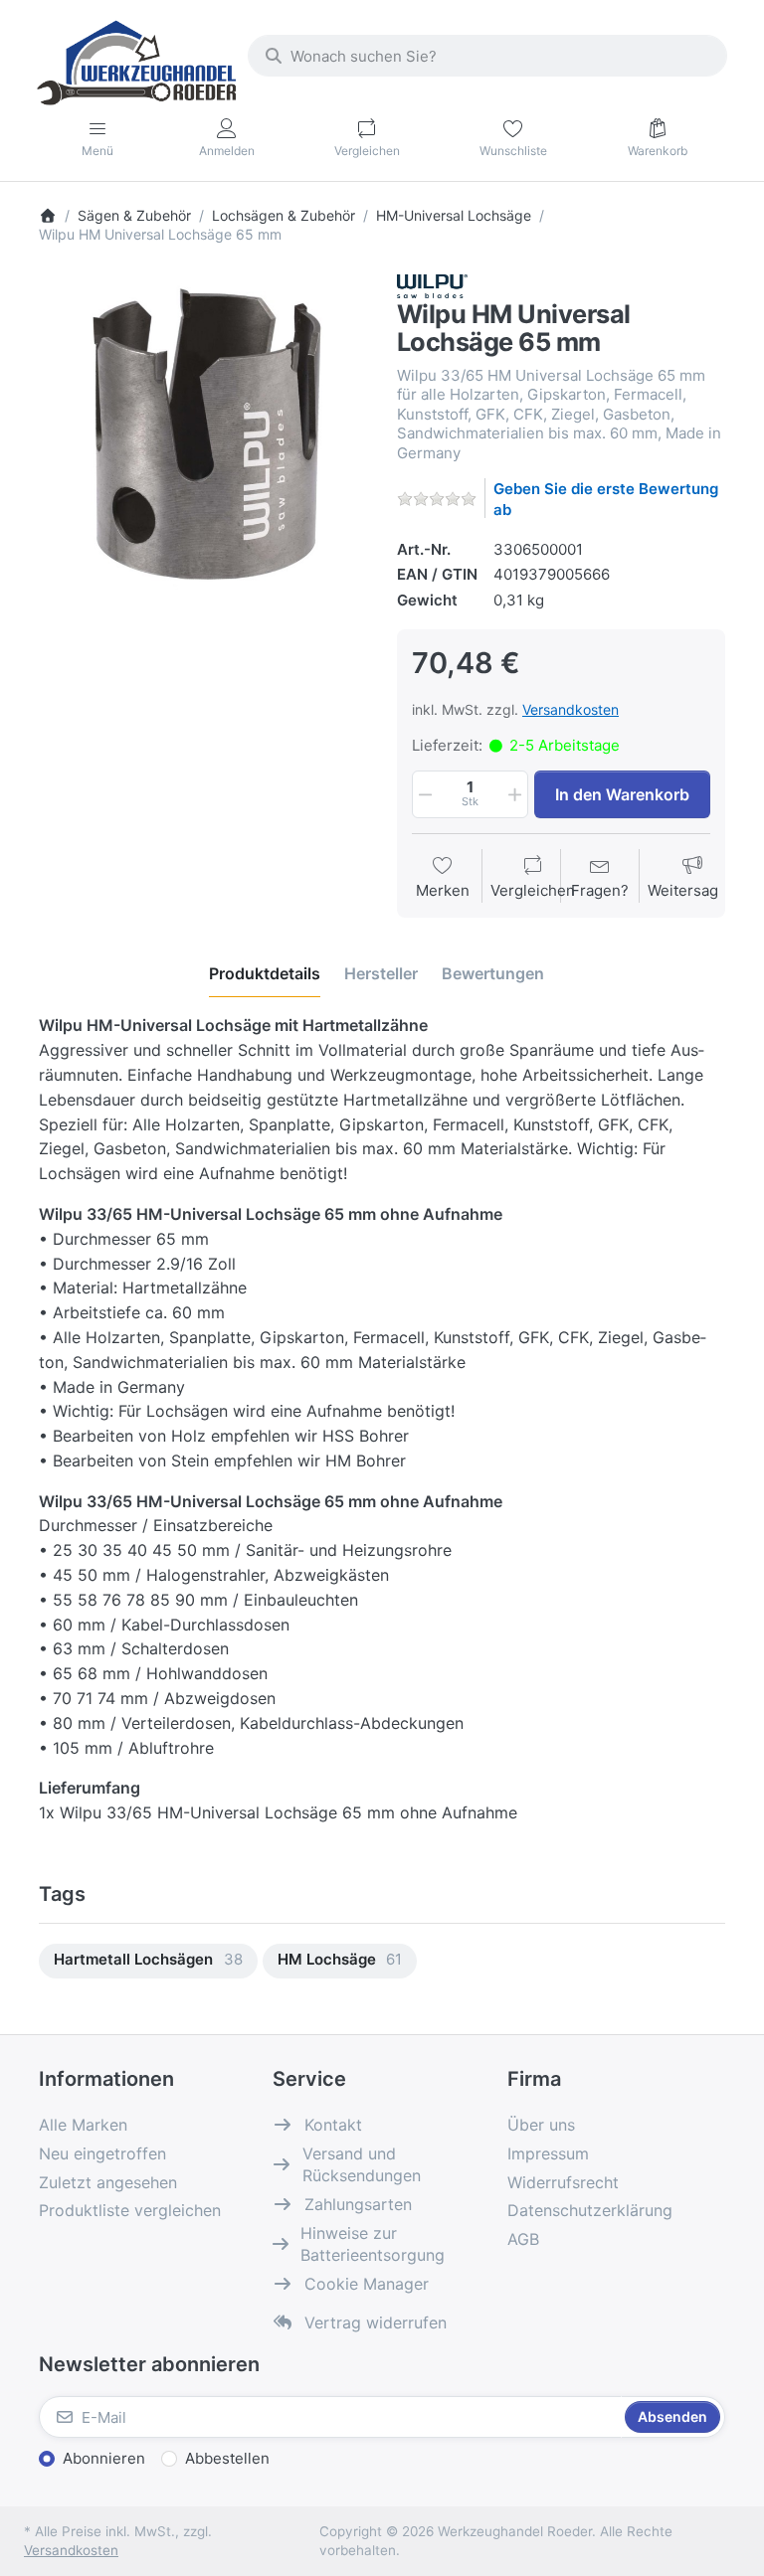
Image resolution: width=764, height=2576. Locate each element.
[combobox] (487, 56)
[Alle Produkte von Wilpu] (432, 285)
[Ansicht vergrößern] (203, 438)
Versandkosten (571, 709)
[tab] (265, 974)
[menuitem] (148, 1961)
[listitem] (203, 438)
